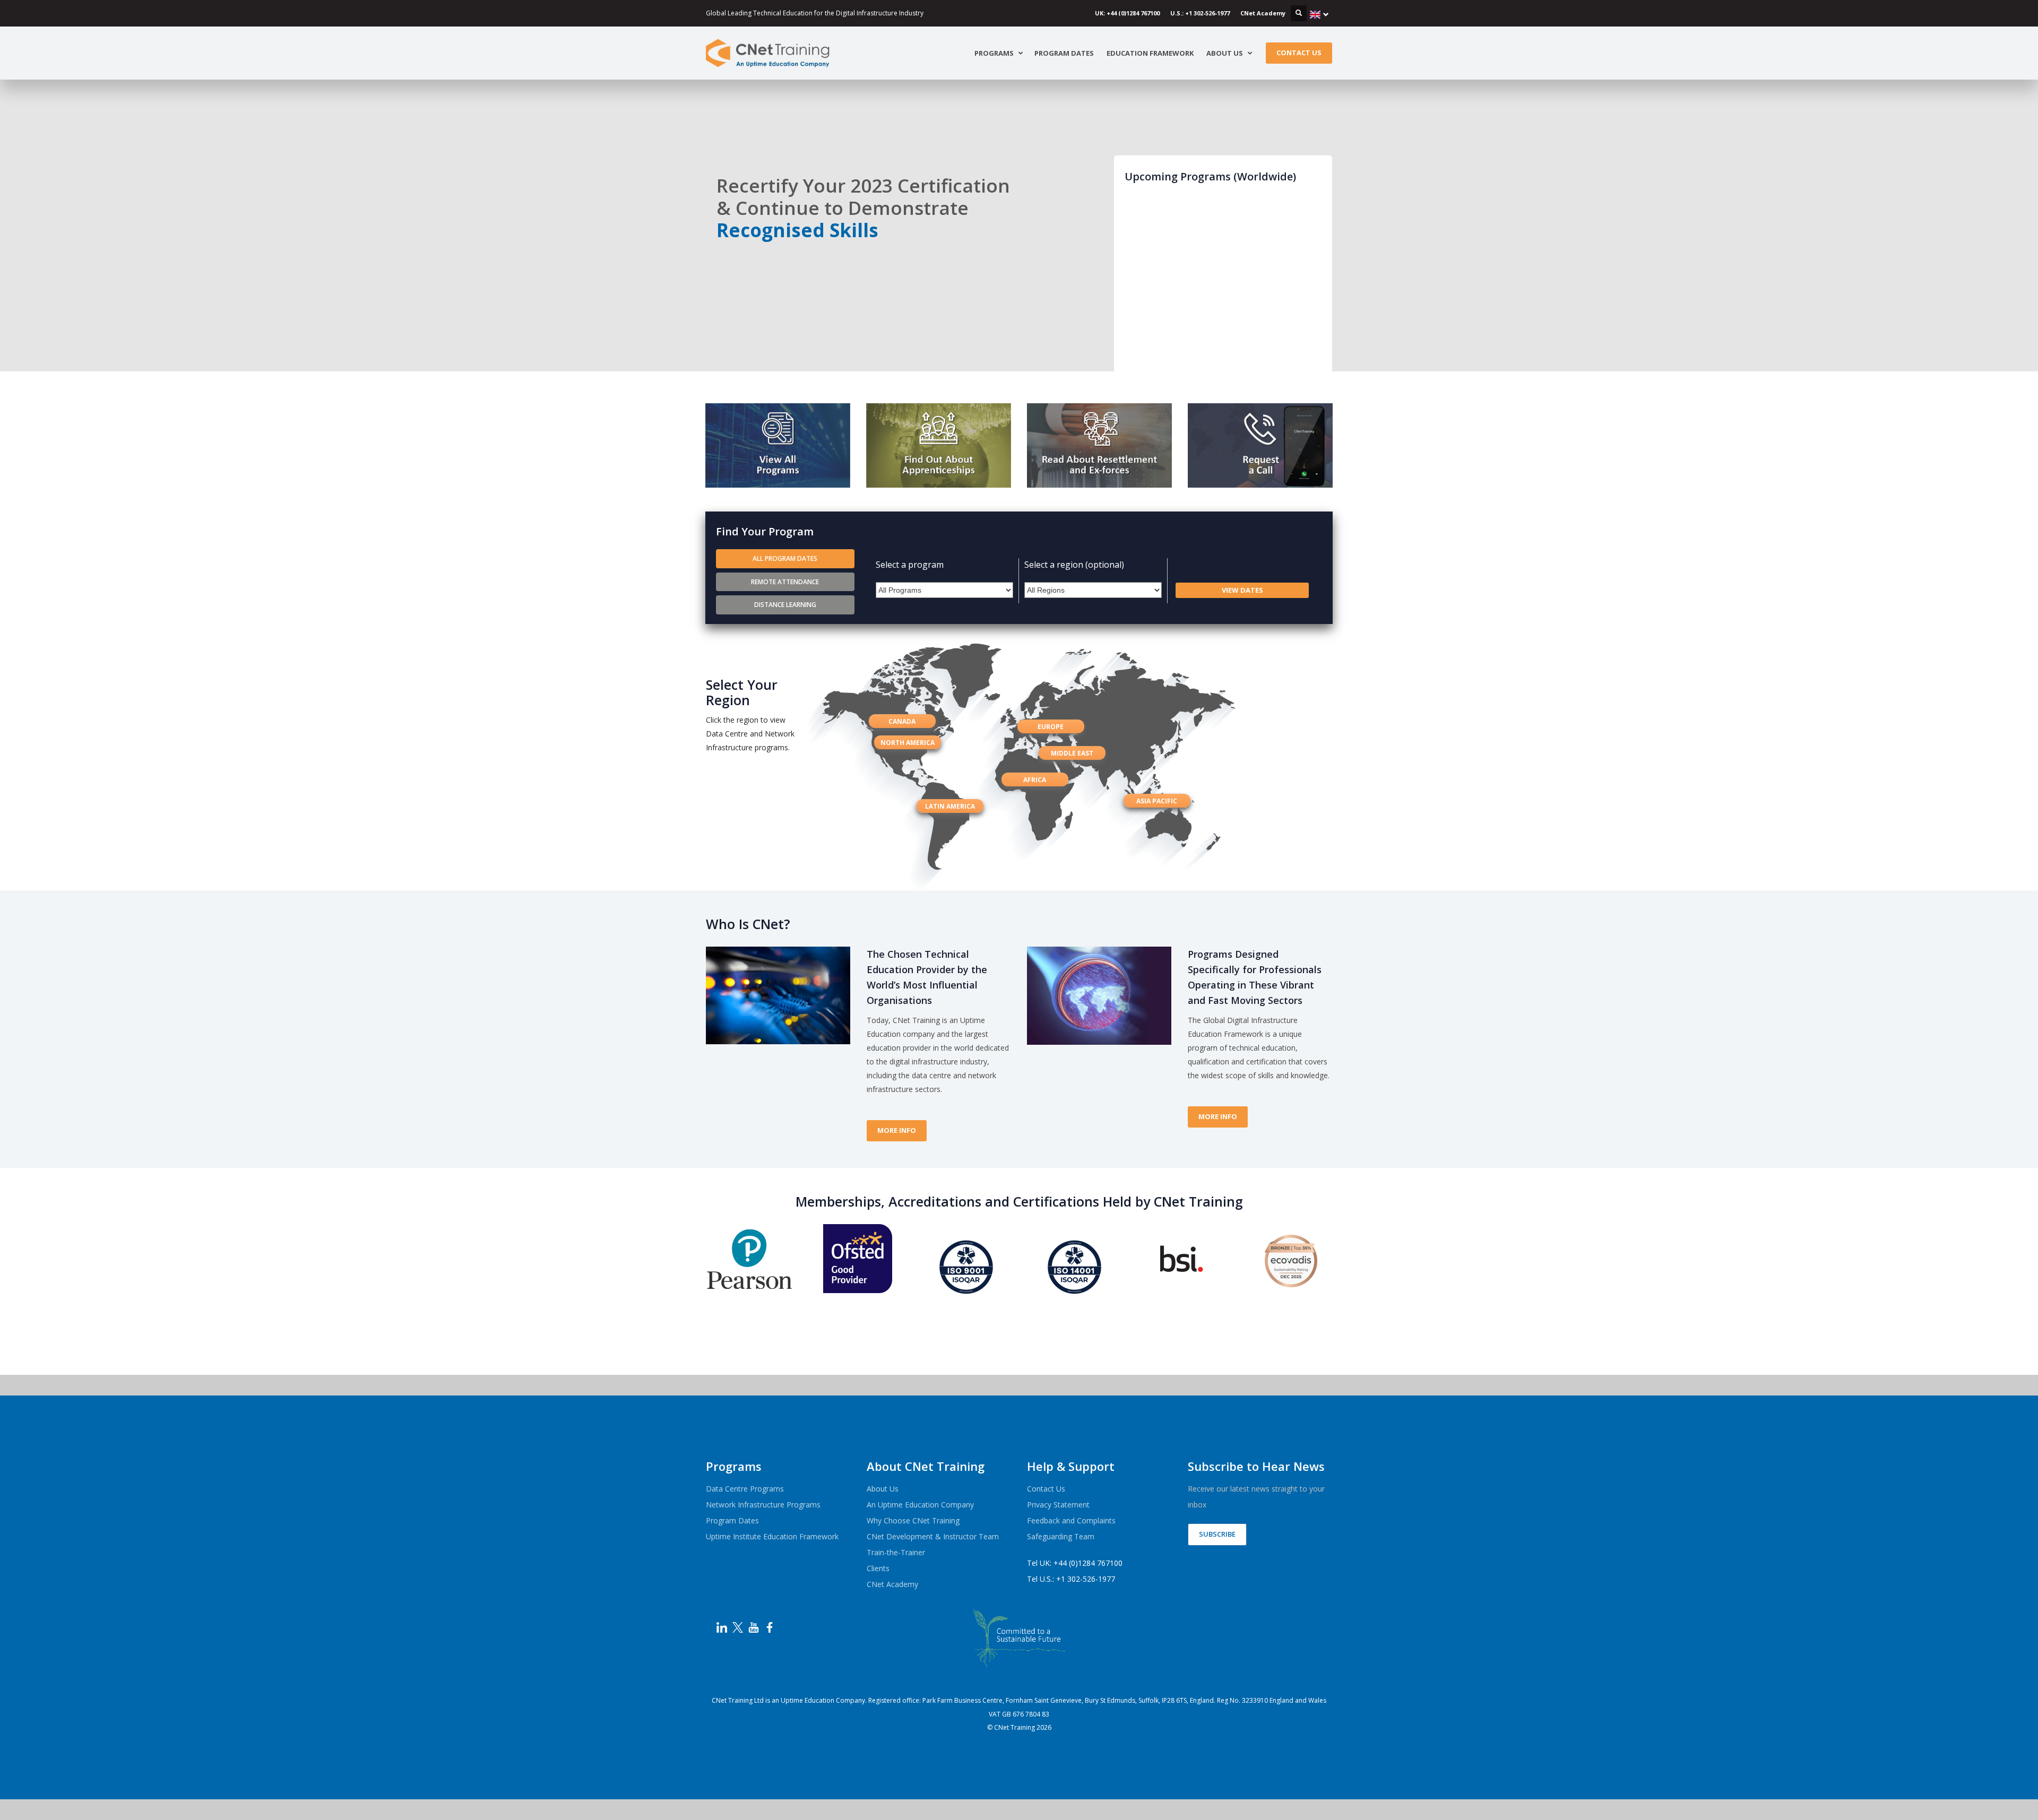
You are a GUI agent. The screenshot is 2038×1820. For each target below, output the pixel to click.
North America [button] (908, 743)
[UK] (1319, 14)
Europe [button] (1051, 727)
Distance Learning (785, 605)
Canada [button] (902, 721)
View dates (1242, 590)
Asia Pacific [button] (1157, 801)
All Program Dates (785, 558)
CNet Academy (1263, 13)
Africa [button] (1035, 780)
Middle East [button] (1072, 753)
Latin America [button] (950, 806)
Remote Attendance (785, 582)
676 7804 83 (1031, 1714)
